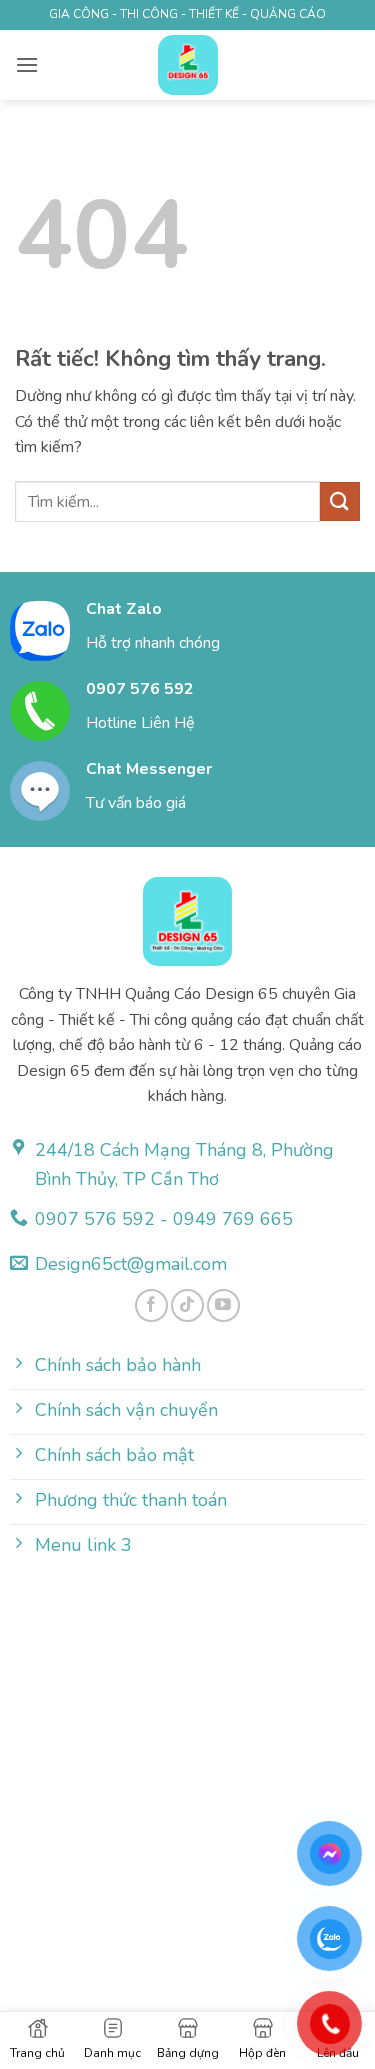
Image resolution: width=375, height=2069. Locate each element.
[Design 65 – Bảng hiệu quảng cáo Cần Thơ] (188, 65)
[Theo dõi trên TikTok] (187, 1305)
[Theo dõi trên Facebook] (151, 1305)
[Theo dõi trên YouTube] (223, 1305)
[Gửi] (340, 501)
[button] (27, 64)
